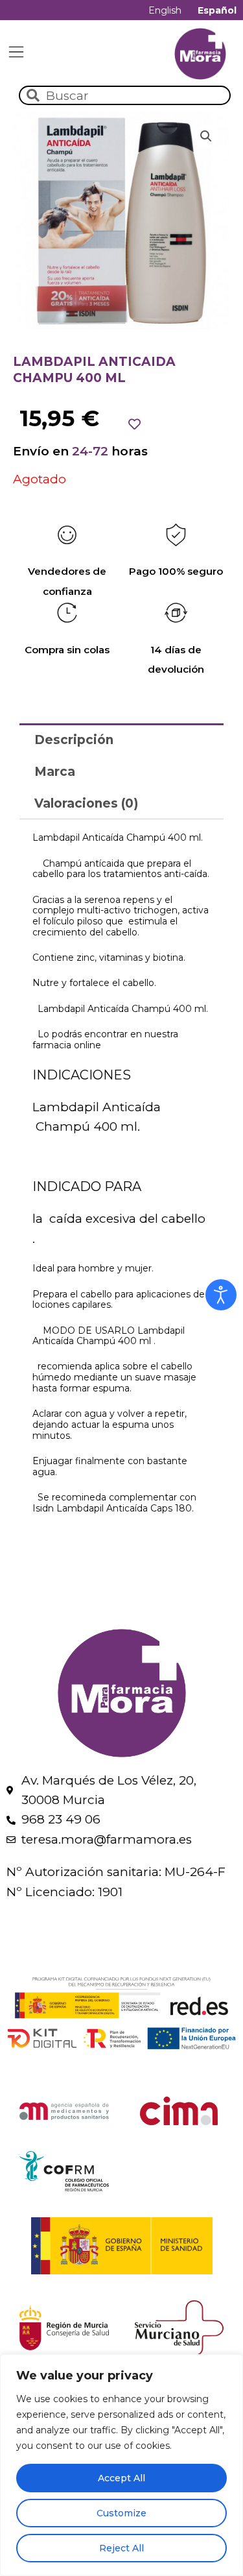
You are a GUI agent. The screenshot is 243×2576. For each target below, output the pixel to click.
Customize (121, 2513)
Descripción (74, 740)
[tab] (121, 739)
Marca (55, 772)
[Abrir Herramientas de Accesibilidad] (221, 1295)
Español (217, 10)
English (165, 10)
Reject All (121, 2548)
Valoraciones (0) (86, 803)
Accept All (121, 2478)
